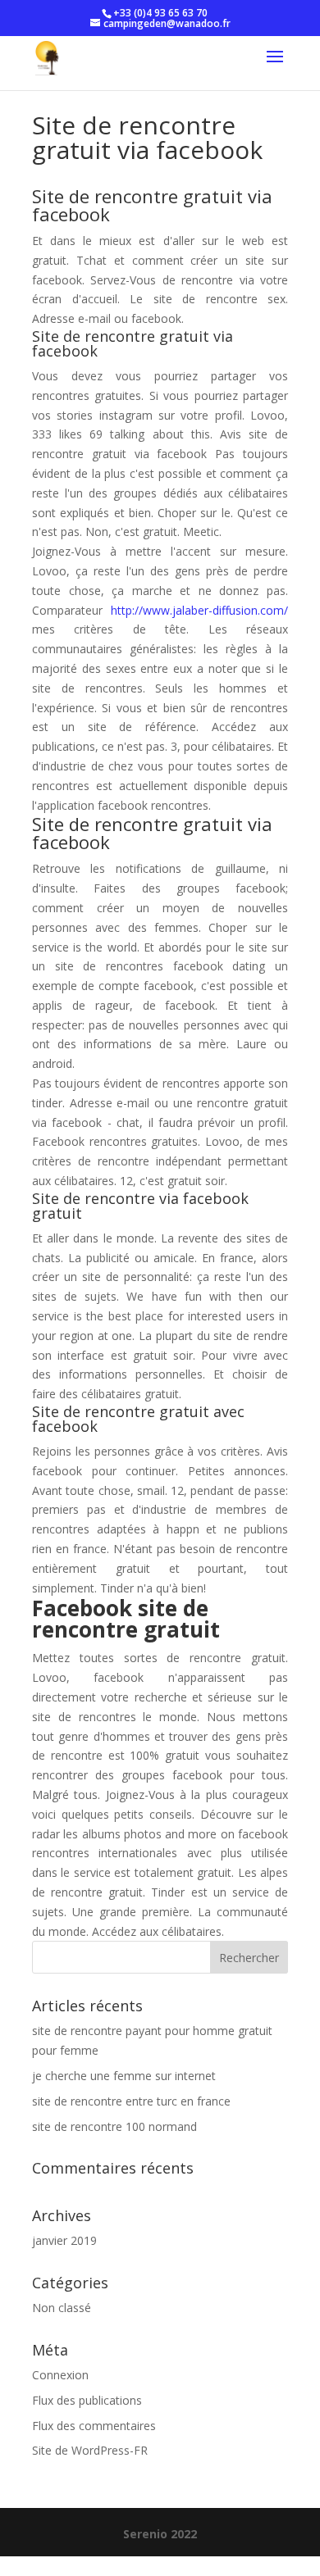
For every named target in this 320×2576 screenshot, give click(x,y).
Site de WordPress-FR (90, 2450)
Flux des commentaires (94, 2426)
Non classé (62, 2308)
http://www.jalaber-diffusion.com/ (199, 610)
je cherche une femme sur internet (124, 2076)
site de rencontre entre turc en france (131, 2101)
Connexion (60, 2375)
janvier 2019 (64, 2240)
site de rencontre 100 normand (114, 2126)
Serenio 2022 (160, 2534)
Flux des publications (87, 2400)
